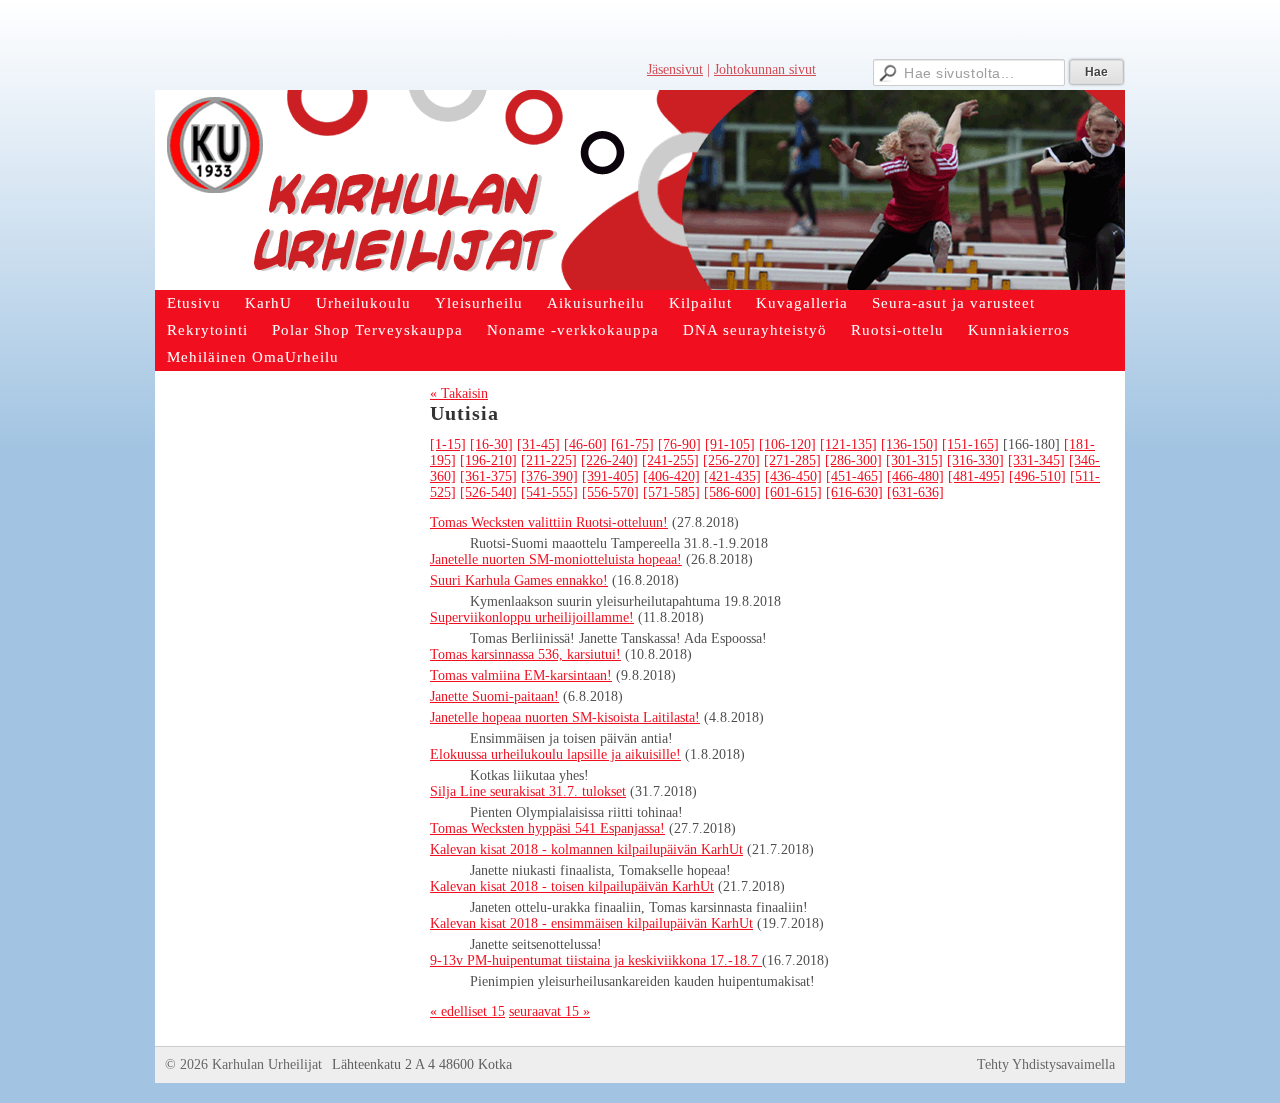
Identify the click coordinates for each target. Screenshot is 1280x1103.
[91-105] (730, 444)
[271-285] (792, 460)
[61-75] (632, 444)
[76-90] (679, 444)
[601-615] (793, 492)
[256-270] (731, 460)
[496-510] (1037, 476)
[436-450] (793, 476)
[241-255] (670, 460)
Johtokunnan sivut (765, 69)
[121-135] (848, 444)
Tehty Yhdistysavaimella (1046, 1064)
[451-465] (854, 476)
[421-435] (732, 476)
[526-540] (488, 492)
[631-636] (915, 492)
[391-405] (610, 476)
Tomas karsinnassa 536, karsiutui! (525, 654)
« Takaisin (459, 393)
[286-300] (853, 460)
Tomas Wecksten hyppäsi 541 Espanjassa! (547, 828)
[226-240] (609, 460)
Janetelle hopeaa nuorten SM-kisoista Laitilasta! (565, 717)
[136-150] (909, 444)
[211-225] (549, 460)
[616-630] (854, 492)
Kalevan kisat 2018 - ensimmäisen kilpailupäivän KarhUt (591, 923)
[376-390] (549, 476)
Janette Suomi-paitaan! (494, 696)
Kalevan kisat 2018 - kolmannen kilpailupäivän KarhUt (586, 849)
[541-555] (549, 492)
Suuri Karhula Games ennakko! (519, 580)
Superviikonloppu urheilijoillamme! (532, 617)
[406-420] (671, 476)
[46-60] (585, 444)
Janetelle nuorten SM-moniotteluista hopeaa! (556, 559)
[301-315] (914, 460)
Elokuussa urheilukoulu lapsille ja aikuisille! (555, 754)
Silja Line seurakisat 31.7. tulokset (528, 791)
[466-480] (915, 476)
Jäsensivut (675, 69)
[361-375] (488, 476)
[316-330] (975, 460)
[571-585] (671, 492)
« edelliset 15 (467, 1011)
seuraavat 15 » (549, 1011)
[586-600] (732, 492)
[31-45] (538, 444)
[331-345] (1036, 460)
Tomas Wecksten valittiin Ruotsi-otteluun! (549, 522)
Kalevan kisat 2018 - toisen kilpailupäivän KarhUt (572, 886)
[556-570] (610, 492)
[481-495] (976, 476)
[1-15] (448, 444)
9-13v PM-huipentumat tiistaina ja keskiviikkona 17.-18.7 (596, 960)
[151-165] (970, 444)
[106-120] (787, 444)
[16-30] (491, 444)
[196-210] (488, 460)
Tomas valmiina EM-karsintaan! (521, 675)
